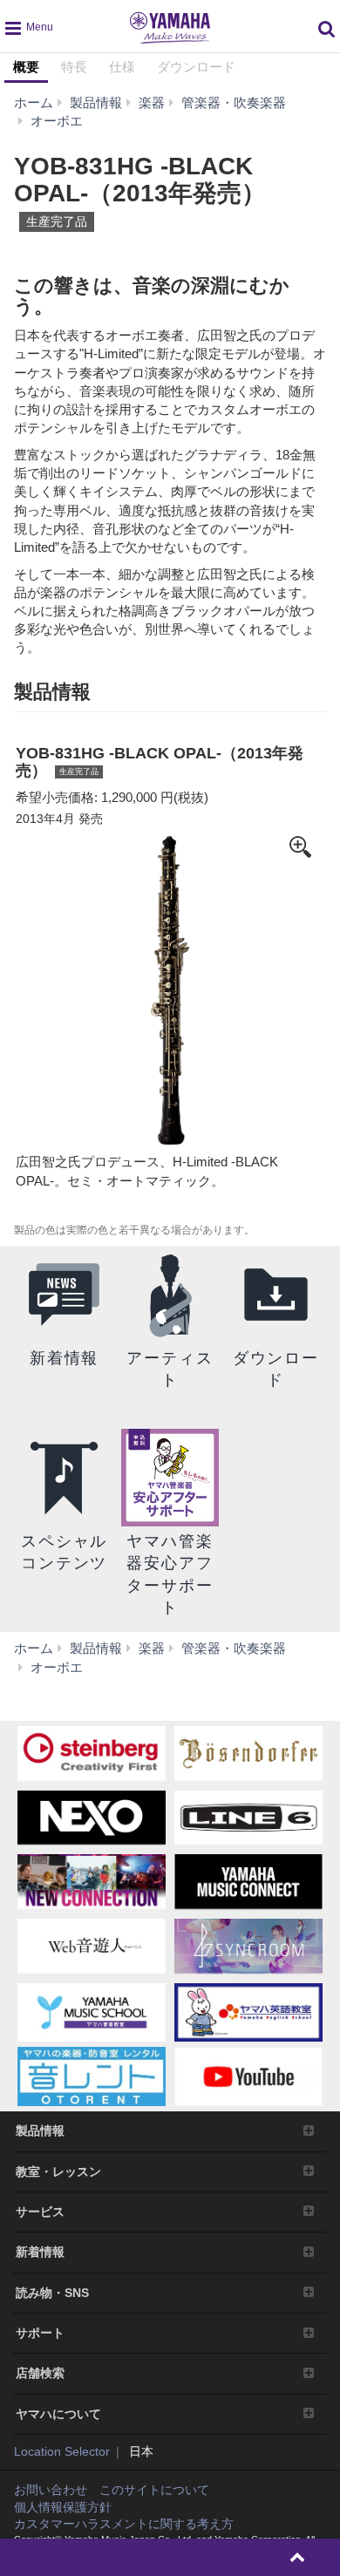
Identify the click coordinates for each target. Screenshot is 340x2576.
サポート (40, 2333)
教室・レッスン (58, 2172)
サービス (40, 2212)
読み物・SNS (52, 2293)
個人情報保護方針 (63, 2507)
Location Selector (62, 2451)
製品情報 (40, 2131)
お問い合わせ (51, 2490)
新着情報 (40, 2252)
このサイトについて (154, 2490)
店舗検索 (40, 2373)
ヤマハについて (58, 2414)
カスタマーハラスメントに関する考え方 (124, 2524)
